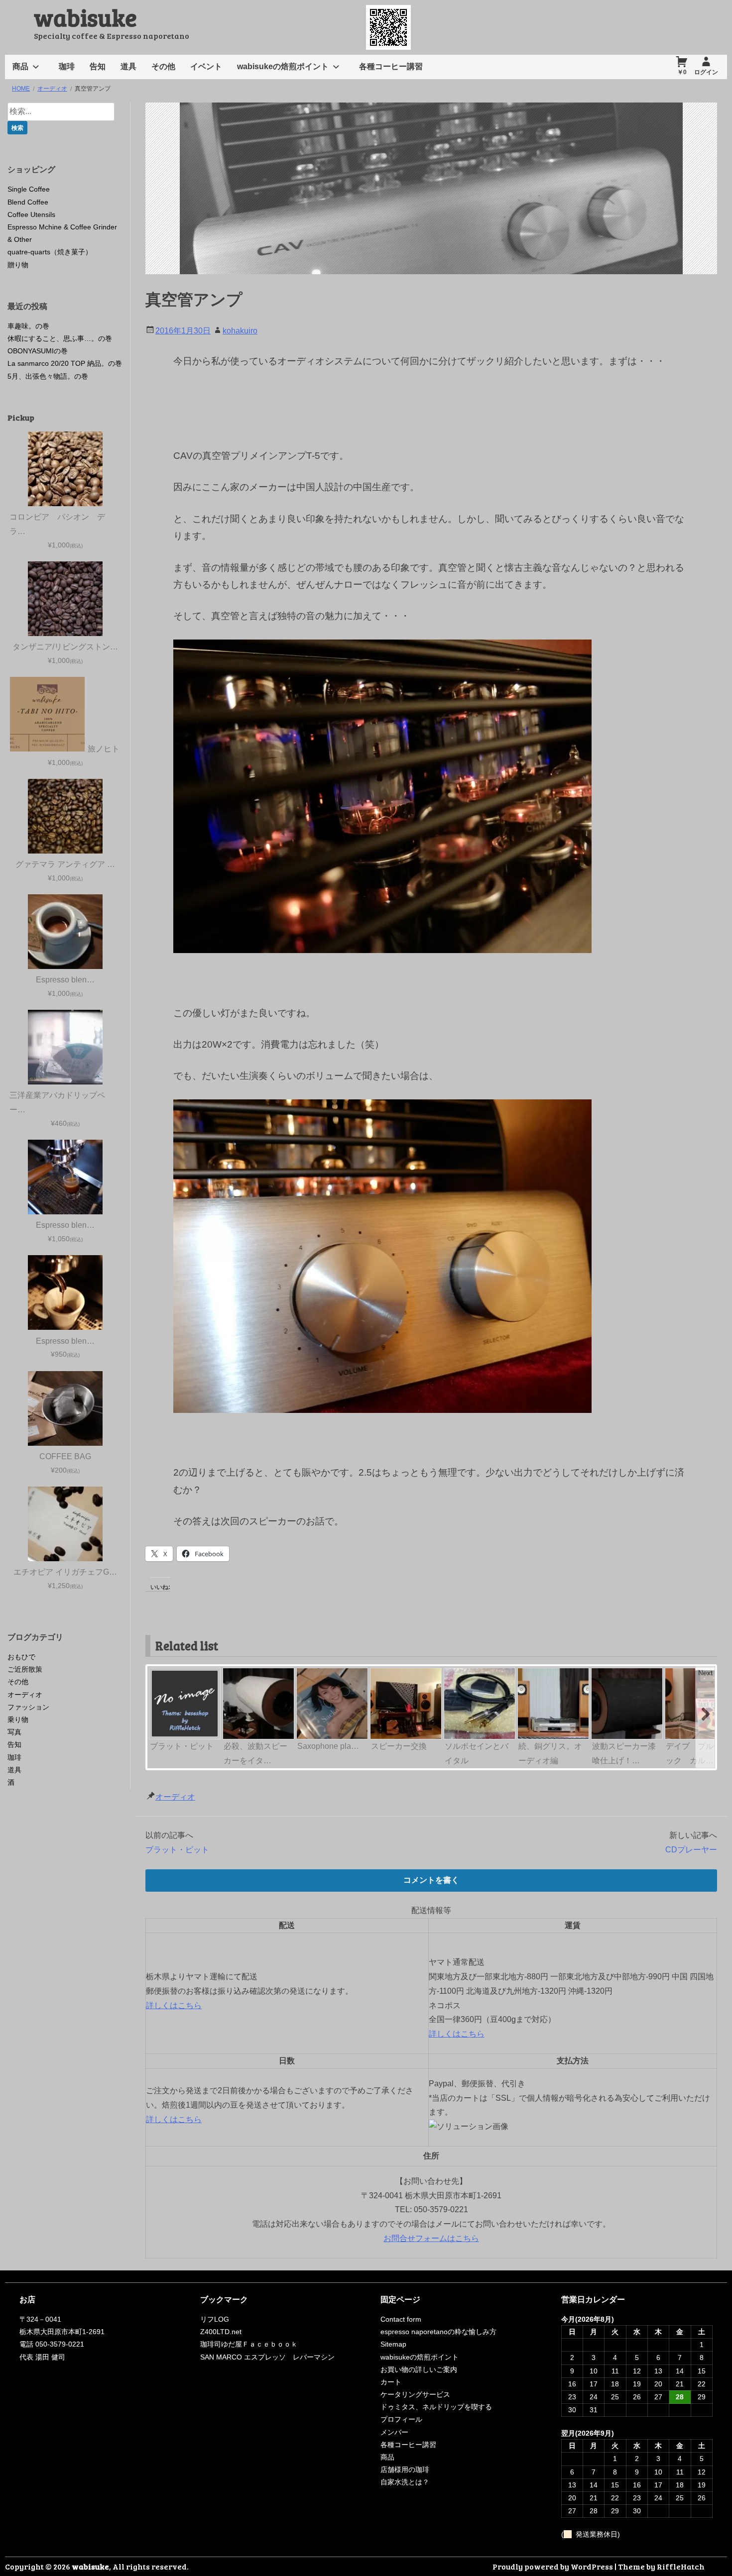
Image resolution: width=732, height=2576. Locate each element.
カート (391, 2382)
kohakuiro (240, 331)
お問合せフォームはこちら (431, 2238)
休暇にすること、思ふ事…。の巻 (60, 338)
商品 (20, 66)
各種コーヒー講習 (391, 66)
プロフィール (401, 2419)
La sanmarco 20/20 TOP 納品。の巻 (65, 363)
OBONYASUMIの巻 (38, 351)
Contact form (401, 2319)
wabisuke (85, 17)
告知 (98, 66)
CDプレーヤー (691, 1850)
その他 (163, 66)
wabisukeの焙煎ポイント (283, 66)
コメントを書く (431, 1880)
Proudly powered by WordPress (553, 2566)
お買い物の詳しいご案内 (419, 2369)
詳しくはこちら (174, 2005)
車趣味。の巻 (28, 326)
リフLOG (215, 2319)
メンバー (394, 2432)
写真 (14, 1732)
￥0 (682, 72)
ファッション (28, 1707)
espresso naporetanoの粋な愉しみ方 (438, 2332)
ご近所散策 (25, 1669)
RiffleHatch (681, 2566)
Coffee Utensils (31, 215)
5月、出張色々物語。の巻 (48, 376)
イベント (206, 66)
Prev (158, 1673)
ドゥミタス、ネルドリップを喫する (436, 2407)
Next (705, 1673)
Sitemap (393, 2344)
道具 (128, 66)
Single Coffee (29, 189)
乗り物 (18, 1719)
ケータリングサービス (415, 2394)
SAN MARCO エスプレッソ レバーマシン (267, 2357)
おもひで (21, 1657)
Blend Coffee (28, 202)
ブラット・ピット (177, 1850)
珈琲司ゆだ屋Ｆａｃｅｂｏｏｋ (249, 2344)
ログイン (706, 72)
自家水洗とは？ (405, 2482)
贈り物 (18, 265)
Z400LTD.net (221, 2332)
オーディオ (175, 1797)
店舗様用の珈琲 (405, 2469)
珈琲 (67, 66)
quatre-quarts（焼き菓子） (50, 252)
